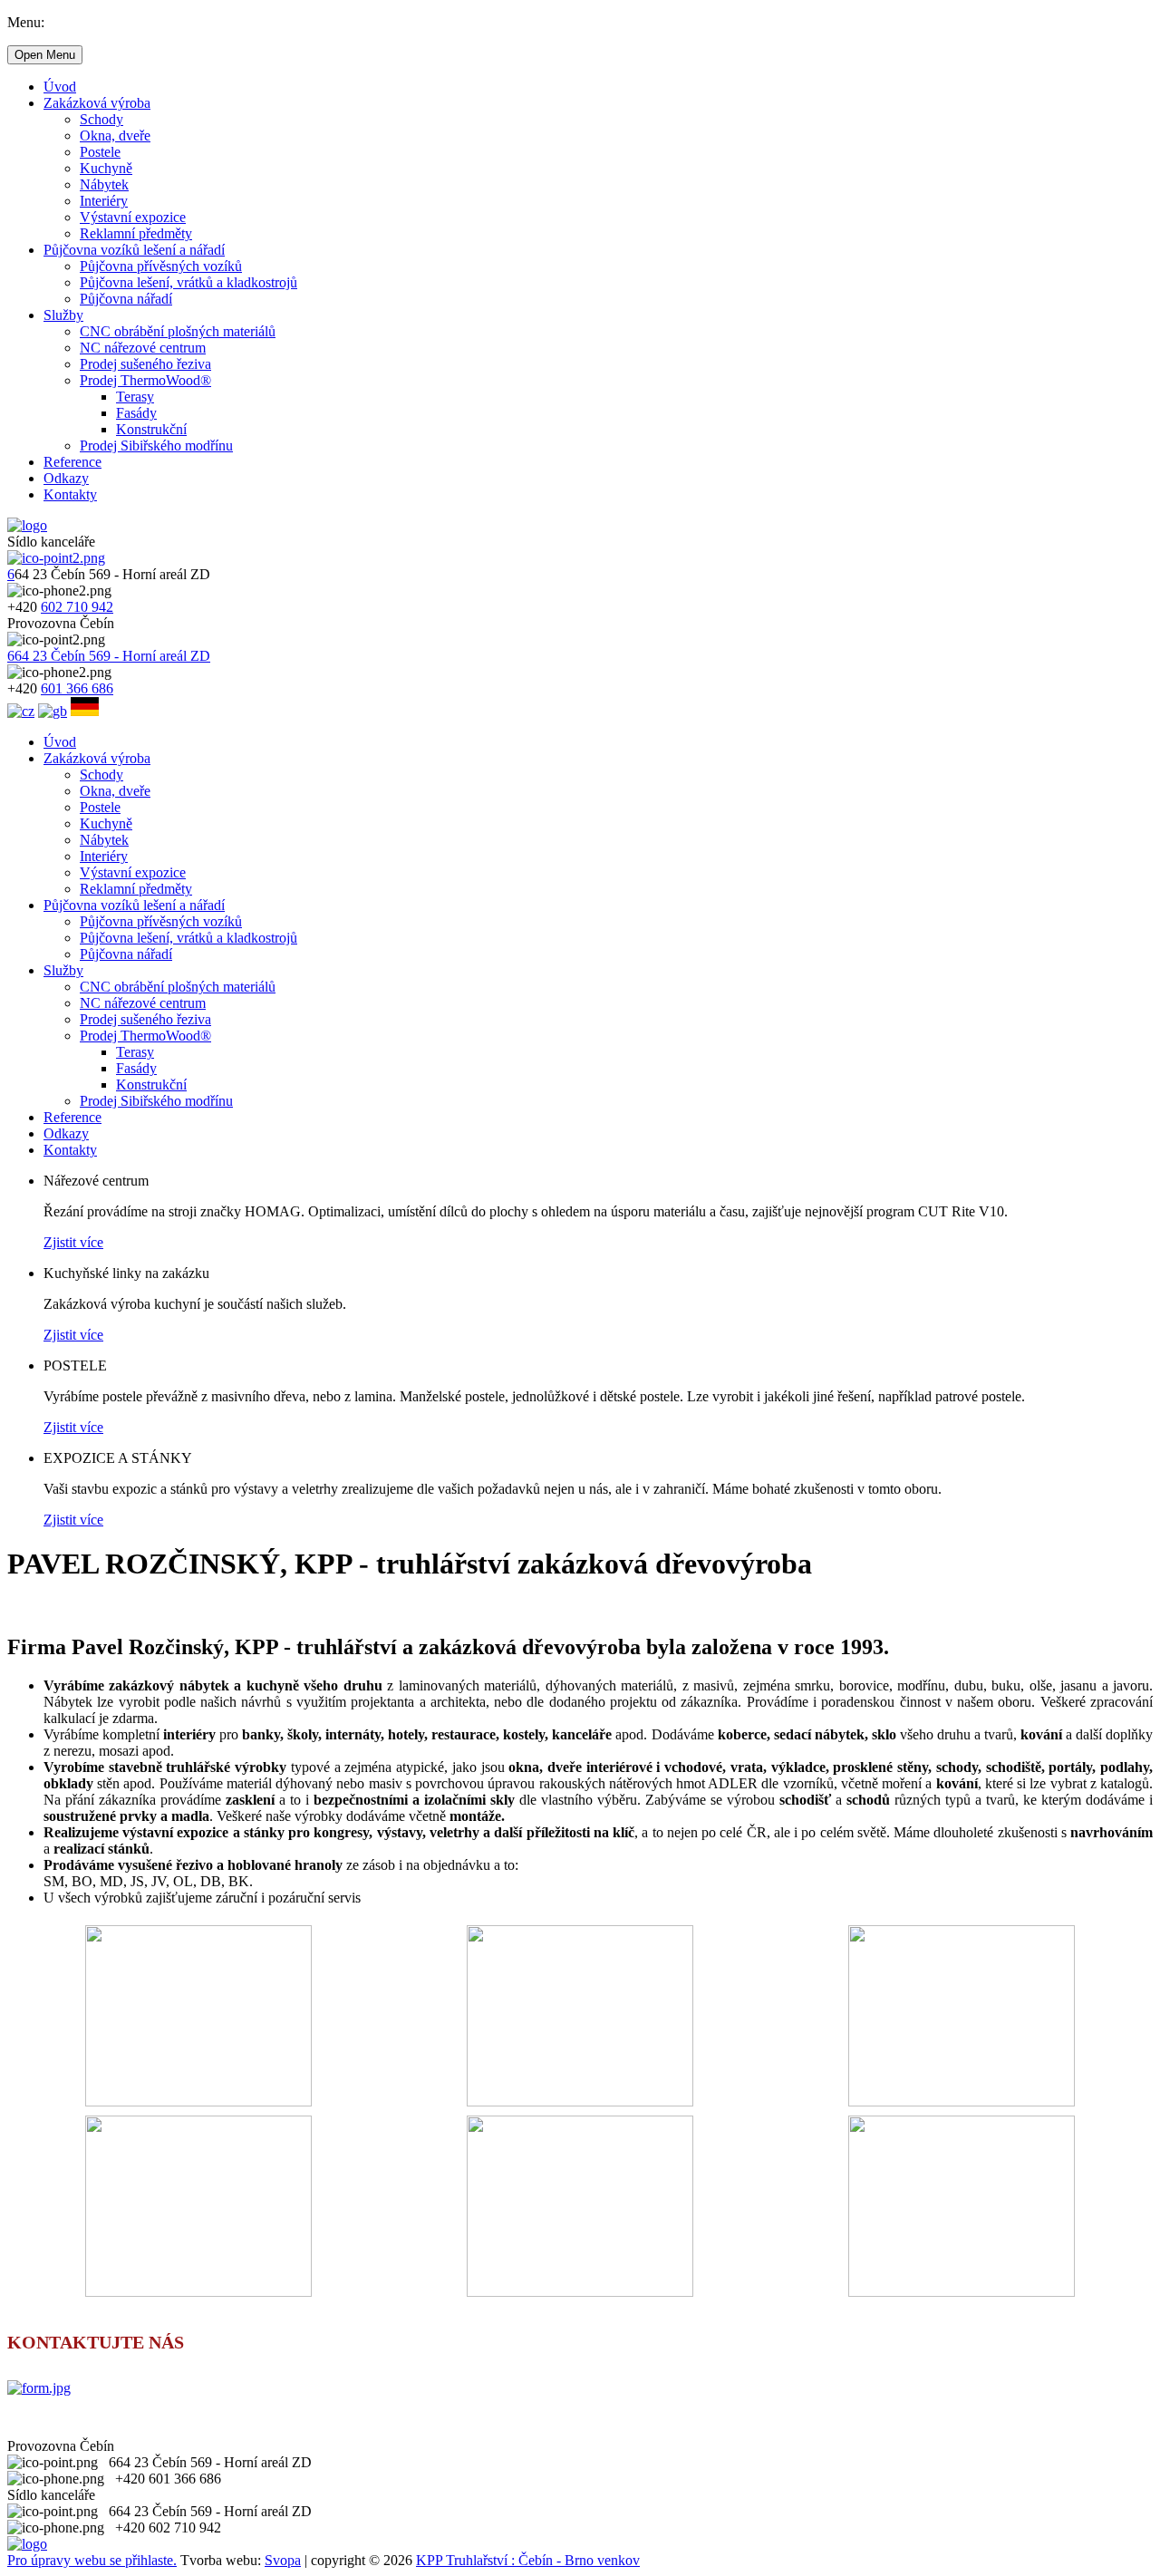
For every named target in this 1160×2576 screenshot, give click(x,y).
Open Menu (45, 55)
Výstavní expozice (133, 217)
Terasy (135, 397)
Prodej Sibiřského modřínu (156, 445)
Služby (63, 315)
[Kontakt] (39, 2388)
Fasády (136, 413)
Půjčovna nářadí (126, 299)
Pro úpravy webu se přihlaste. (92, 2560)
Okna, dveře (115, 136)
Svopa (283, 2560)
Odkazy (66, 478)
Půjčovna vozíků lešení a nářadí (134, 250)
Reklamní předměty (136, 233)
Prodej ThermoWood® (145, 380)
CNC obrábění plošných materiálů (178, 331)
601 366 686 (77, 688)
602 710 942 (77, 607)
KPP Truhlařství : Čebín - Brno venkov (528, 2560)
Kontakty (70, 494)
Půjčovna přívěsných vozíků (161, 266)
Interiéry (104, 201)
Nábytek (104, 184)
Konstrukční (151, 429)
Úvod (60, 87)
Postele (100, 152)
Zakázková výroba (97, 103)
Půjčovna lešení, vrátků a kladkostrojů (188, 282)
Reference (72, 462)
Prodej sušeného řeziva (145, 364)
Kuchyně (106, 168)
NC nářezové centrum (143, 348)
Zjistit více (73, 1242)
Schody (101, 119)
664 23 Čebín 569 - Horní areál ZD (109, 656)
